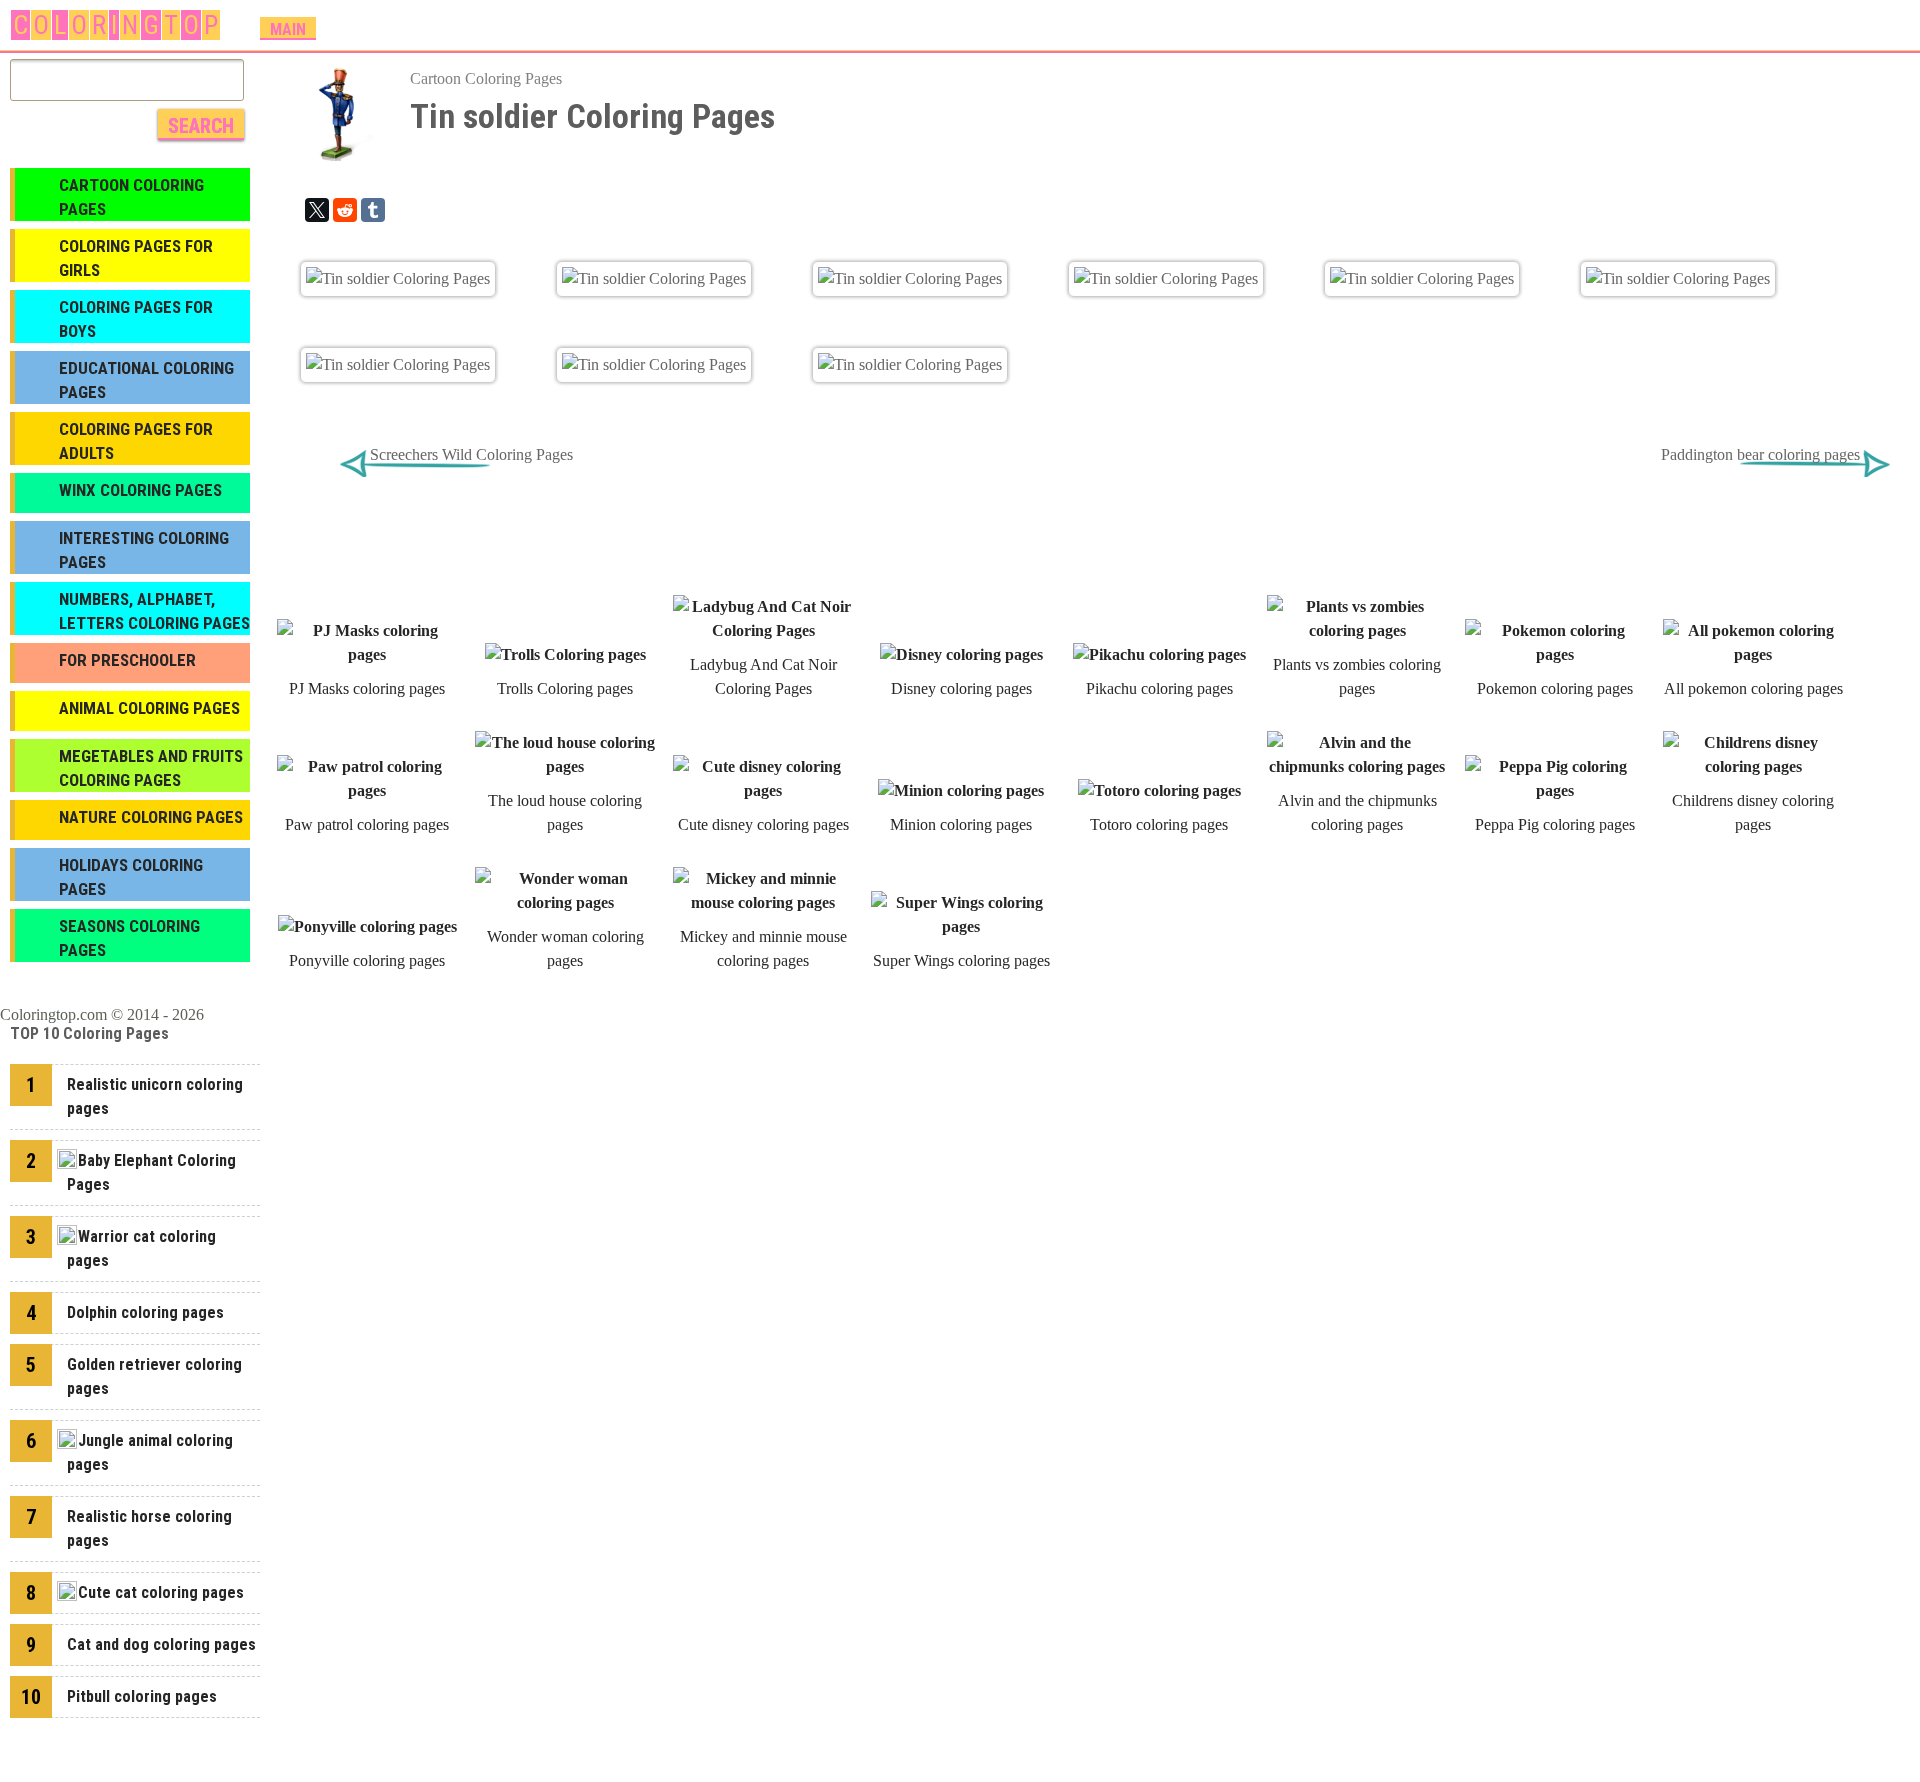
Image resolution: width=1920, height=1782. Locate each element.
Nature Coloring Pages (151, 817)
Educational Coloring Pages (146, 380)
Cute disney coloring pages (763, 824)
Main (288, 29)
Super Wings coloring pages (961, 960)
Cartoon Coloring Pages (486, 78)
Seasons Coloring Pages (129, 938)
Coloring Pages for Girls (136, 258)
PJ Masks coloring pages (367, 688)
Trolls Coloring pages (565, 688)
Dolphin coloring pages (145, 1312)
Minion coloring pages (961, 824)
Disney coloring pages (961, 688)
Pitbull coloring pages (142, 1696)
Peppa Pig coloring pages (1555, 824)
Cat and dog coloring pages (161, 1644)
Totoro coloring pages (1159, 824)
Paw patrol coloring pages (367, 824)
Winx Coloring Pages (140, 490)
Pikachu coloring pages (1159, 688)
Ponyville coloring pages (367, 960)
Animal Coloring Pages (149, 708)
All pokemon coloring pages (1753, 688)
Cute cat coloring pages (161, 1592)
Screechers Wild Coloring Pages (471, 454)
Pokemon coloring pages (1555, 688)
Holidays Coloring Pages (131, 877)
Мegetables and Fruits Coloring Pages (151, 768)
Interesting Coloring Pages (144, 550)
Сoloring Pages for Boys (136, 319)
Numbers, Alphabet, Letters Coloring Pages (154, 611)
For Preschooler (127, 660)
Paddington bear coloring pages (1760, 454)
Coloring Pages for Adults (136, 441)
